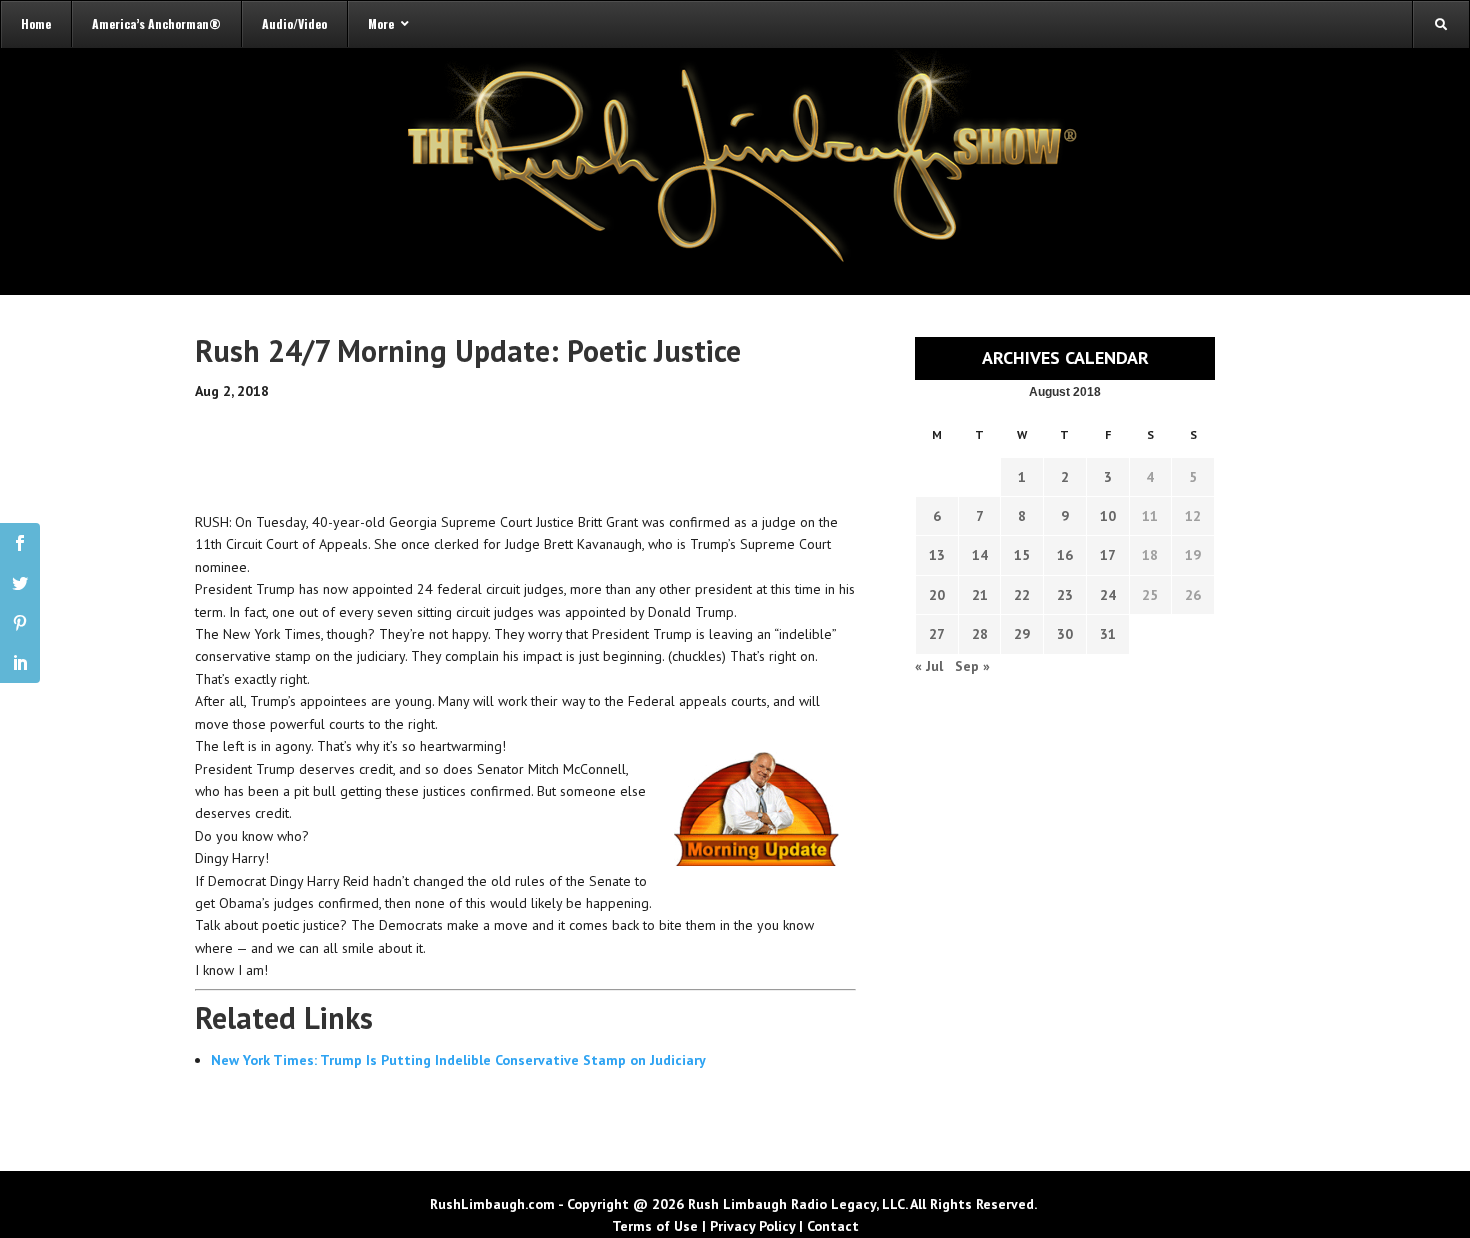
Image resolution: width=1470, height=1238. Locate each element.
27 (937, 634)
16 (1065, 555)
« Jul (929, 666)
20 (937, 595)
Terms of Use (655, 1226)
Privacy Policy (752, 1226)
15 (1022, 555)
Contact (833, 1226)
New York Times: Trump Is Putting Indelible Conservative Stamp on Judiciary (458, 1060)
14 (980, 555)
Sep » (972, 666)
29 (1022, 634)
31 (1108, 634)
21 (980, 595)
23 (1065, 595)
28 (980, 634)
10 (1108, 516)
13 (937, 555)
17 (1108, 555)
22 (1022, 595)
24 (1108, 595)
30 (1065, 634)
